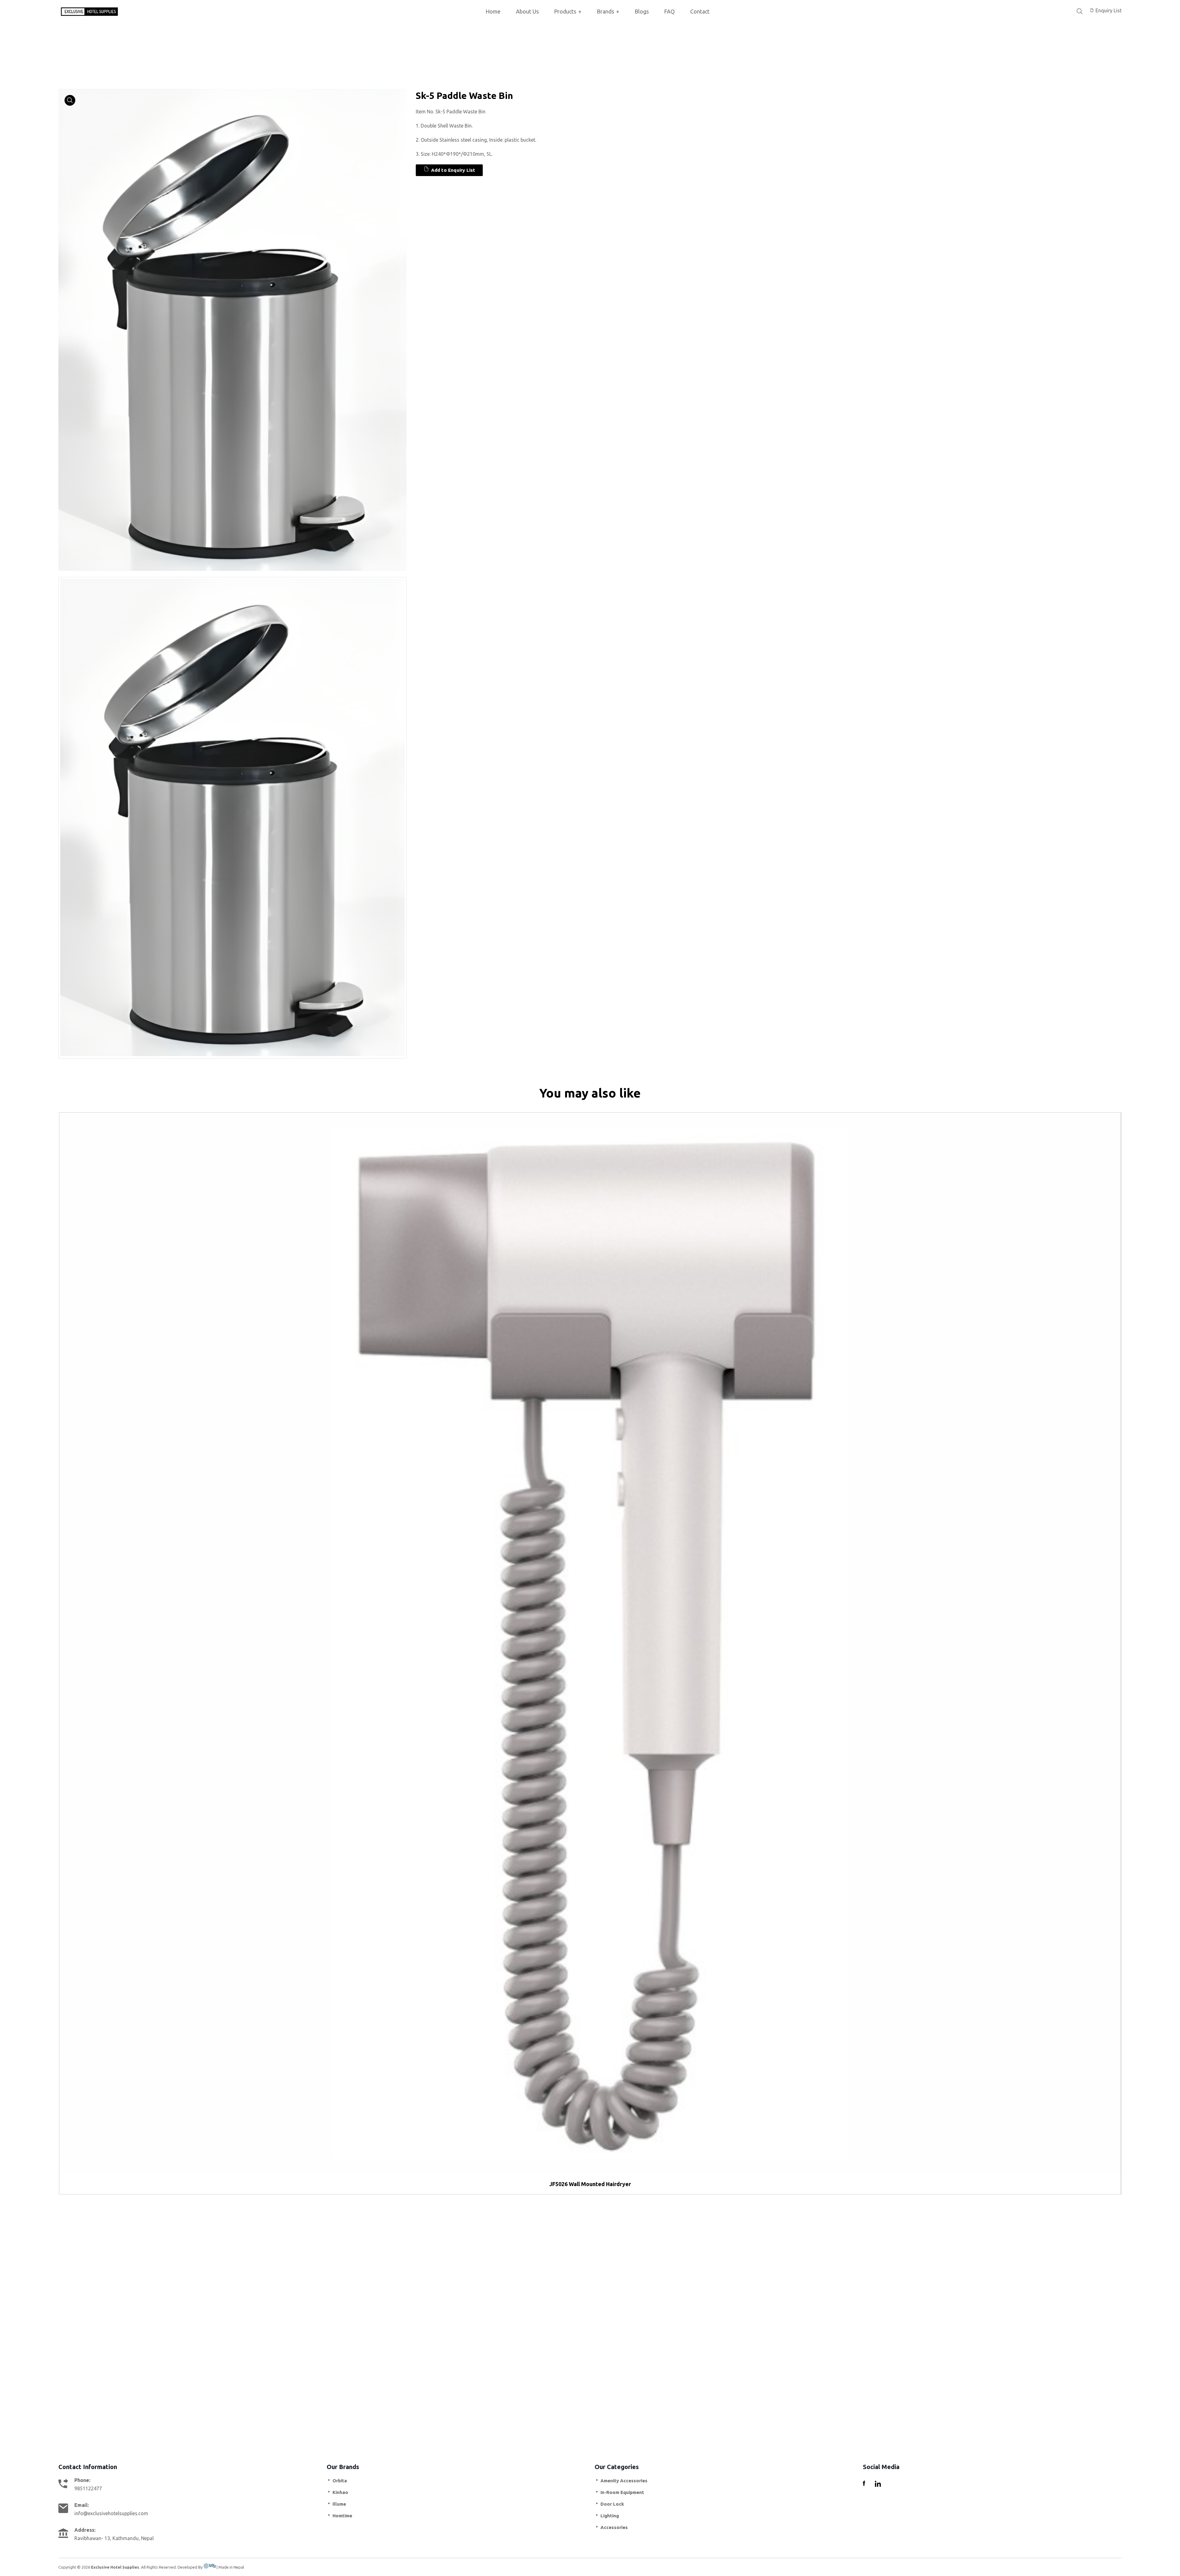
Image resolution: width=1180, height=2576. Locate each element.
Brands (608, 11)
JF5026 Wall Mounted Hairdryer (590, 2184)
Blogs (642, 11)
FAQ (669, 11)
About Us (527, 11)
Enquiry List (1108, 10)
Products (568, 11)
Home (493, 11)
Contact (700, 11)
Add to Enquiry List (452, 170)
